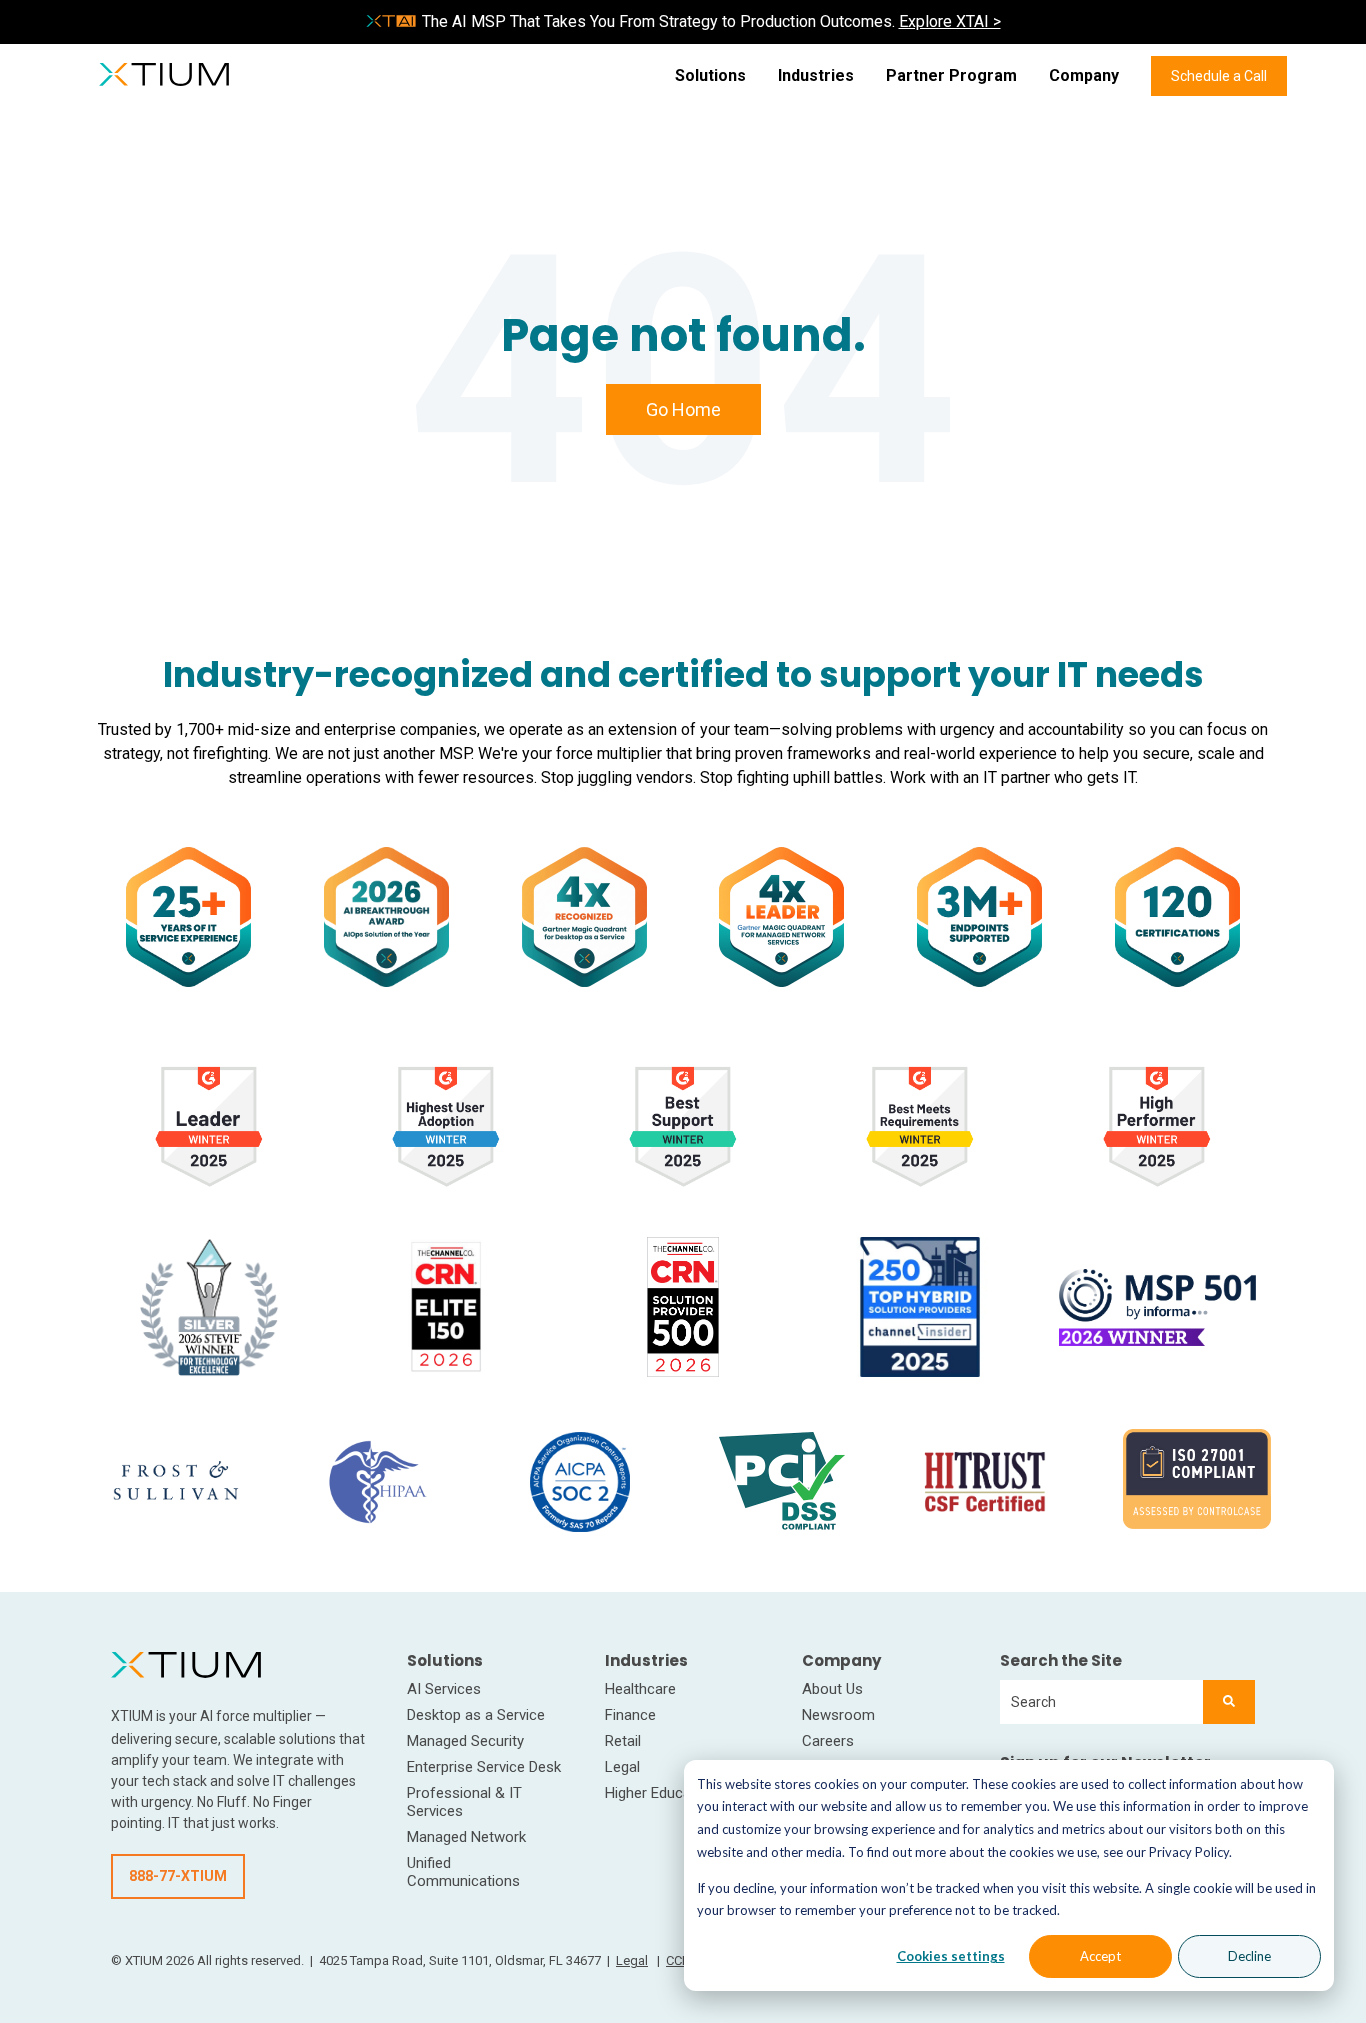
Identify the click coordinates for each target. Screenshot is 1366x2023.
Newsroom (838, 1715)
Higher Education (660, 1793)
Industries (816, 75)
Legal (622, 1767)
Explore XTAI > (950, 21)
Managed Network (466, 1837)
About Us (832, 1689)
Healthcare (640, 1689)
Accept (1100, 1956)
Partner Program (951, 75)
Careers (828, 1741)
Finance (630, 1715)
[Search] (1229, 1702)
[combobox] (1101, 1702)
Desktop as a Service (476, 1715)
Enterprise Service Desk (484, 1767)
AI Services (444, 1689)
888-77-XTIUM (178, 1876)
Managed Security (465, 1741)
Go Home (683, 409)
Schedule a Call (1219, 76)
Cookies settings (951, 1956)
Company (1084, 75)
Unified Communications (463, 1872)
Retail (623, 1741)
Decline (1249, 1956)
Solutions (710, 75)
